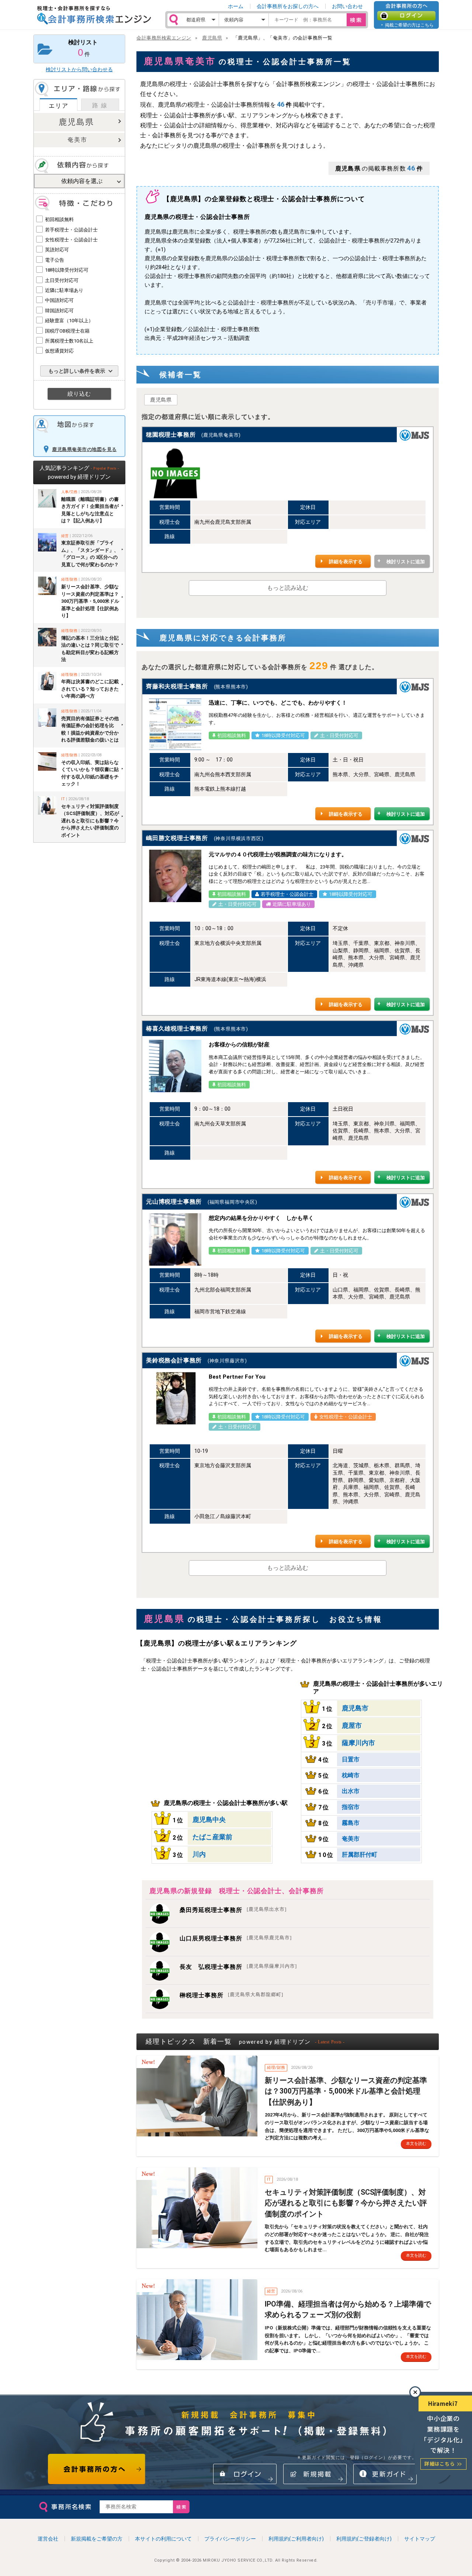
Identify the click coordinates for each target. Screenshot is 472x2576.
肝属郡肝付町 (360, 1855)
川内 (199, 1854)
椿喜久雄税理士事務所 (177, 1029)
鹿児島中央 (209, 1820)
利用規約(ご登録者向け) (364, 2539)
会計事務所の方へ (97, 2469)
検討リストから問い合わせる (79, 69)
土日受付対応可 (62, 280)
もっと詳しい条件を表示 (77, 371)
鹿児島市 (355, 1708)
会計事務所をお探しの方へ (288, 6)
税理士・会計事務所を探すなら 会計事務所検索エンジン (94, 15)
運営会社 (48, 2539)
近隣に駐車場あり (64, 290)
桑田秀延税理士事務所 (233, 1910)
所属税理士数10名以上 (69, 341)
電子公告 (55, 260)
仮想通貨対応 (59, 351)
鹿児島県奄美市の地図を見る (84, 449)
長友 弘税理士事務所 (238, 1967)
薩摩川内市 (358, 1743)
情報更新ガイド (385, 2474)
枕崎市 (351, 1775)
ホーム (236, 6)
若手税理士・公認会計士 (71, 230)
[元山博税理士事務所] (175, 1239)
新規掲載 (315, 2474)
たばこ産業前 (212, 1837)
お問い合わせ (347, 6)
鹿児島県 (76, 122)
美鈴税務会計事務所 (174, 1360)
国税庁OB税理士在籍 (67, 331)
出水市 (351, 1791)
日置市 (351, 1759)
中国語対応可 (59, 300)
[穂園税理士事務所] (175, 472)
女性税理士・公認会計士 (71, 240)
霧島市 (351, 1823)
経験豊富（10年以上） (69, 321)
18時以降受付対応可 (67, 270)
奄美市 (77, 140)
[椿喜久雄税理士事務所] (175, 1066)
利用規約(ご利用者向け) (296, 2539)
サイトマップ (420, 2539)
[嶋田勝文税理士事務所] (175, 876)
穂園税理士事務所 (171, 435)
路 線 (100, 105)
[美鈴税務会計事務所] (175, 1398)
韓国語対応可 (59, 311)
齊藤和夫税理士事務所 (177, 686)
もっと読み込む (288, 588)
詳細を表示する (346, 562)
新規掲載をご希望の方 (97, 2539)
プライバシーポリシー (230, 2539)
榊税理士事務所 (231, 1995)
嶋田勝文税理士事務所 (177, 838)
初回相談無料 (59, 219)
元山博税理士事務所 (174, 1202)
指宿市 (351, 1807)
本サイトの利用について (163, 2539)
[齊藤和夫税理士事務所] (175, 724)
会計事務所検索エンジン (164, 38)
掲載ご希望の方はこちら (409, 25)
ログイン (406, 16)
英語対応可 (57, 250)
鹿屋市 (352, 1725)
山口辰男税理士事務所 (236, 1938)
